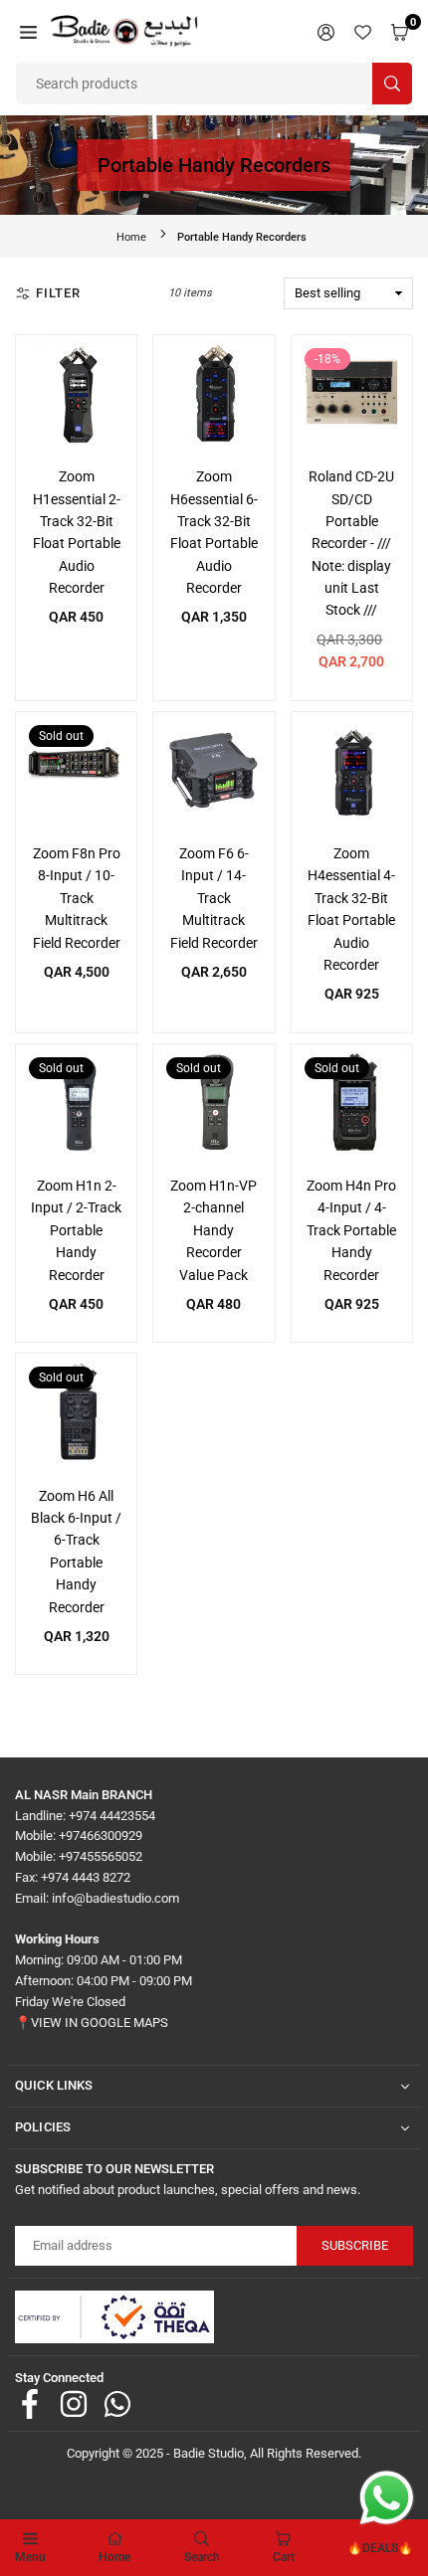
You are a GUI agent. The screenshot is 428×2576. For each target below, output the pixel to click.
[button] (28, 31)
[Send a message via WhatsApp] (387, 2498)
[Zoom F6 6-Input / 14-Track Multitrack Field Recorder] (214, 772)
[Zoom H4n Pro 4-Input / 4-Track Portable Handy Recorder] (352, 1104)
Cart (284, 2557)
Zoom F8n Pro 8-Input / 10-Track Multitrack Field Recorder (77, 898)
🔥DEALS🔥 (380, 2548)
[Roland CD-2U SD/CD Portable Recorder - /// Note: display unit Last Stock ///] (352, 395)
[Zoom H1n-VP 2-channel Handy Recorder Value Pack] (214, 1104)
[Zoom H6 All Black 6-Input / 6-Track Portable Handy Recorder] (76, 1414)
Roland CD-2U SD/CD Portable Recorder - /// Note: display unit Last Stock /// (351, 543)
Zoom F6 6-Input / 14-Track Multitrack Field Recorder (214, 898)
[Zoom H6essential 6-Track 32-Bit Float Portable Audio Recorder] (214, 395)
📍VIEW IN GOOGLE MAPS (92, 2023)
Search (202, 2557)
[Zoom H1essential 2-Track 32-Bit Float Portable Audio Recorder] (76, 395)
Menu (30, 2557)
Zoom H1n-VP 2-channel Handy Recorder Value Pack (214, 1230)
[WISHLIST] (363, 31)
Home (131, 237)
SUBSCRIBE (355, 2245)
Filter (58, 293)
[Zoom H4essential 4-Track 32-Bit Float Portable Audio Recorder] (352, 772)
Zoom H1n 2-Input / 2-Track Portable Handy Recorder (76, 1230)
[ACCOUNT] (326, 31)
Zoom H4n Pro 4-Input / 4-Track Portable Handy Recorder (351, 1230)
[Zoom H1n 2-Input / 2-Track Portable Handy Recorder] (76, 1104)
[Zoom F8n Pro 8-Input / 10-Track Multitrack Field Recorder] (76, 772)
